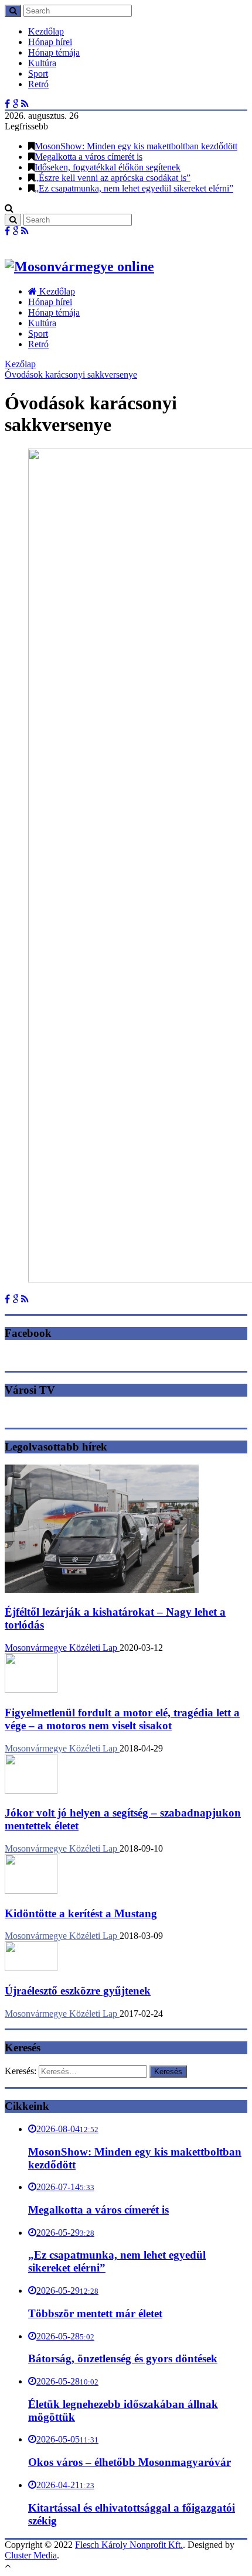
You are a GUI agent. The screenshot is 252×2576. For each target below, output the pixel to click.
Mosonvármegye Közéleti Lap (62, 1648)
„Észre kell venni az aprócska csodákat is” (113, 178)
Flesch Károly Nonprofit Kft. (129, 2545)
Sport (38, 73)
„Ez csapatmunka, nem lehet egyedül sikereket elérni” (134, 188)
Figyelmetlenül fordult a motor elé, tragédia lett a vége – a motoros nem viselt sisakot (122, 1719)
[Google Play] (16, 104)
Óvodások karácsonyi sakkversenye (71, 374)
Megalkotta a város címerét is (88, 157)
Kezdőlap (46, 31)
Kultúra (42, 63)
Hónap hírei (50, 42)
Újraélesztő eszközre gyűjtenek (78, 1991)
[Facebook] (7, 104)
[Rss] (25, 104)
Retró (38, 84)
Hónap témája (54, 52)
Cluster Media (31, 2555)
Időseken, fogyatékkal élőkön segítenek (108, 167)
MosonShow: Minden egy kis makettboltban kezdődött (136, 146)
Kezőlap (20, 364)
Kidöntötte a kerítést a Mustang (81, 1913)
